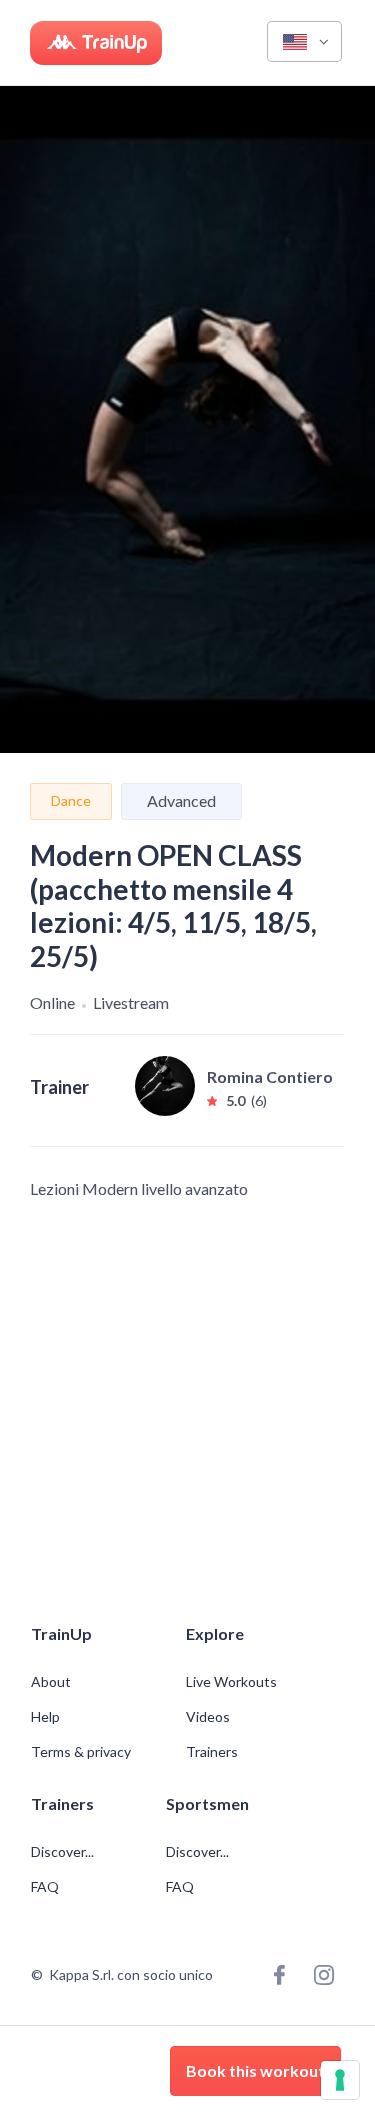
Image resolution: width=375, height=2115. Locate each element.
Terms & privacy (81, 1752)
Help (45, 1717)
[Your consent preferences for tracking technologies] (340, 2080)
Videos (208, 1717)
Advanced (181, 800)
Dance (71, 800)
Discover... (64, 1852)
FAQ (45, 1887)
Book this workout (255, 2070)
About (51, 1682)
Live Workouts (231, 1682)
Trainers (212, 1752)
